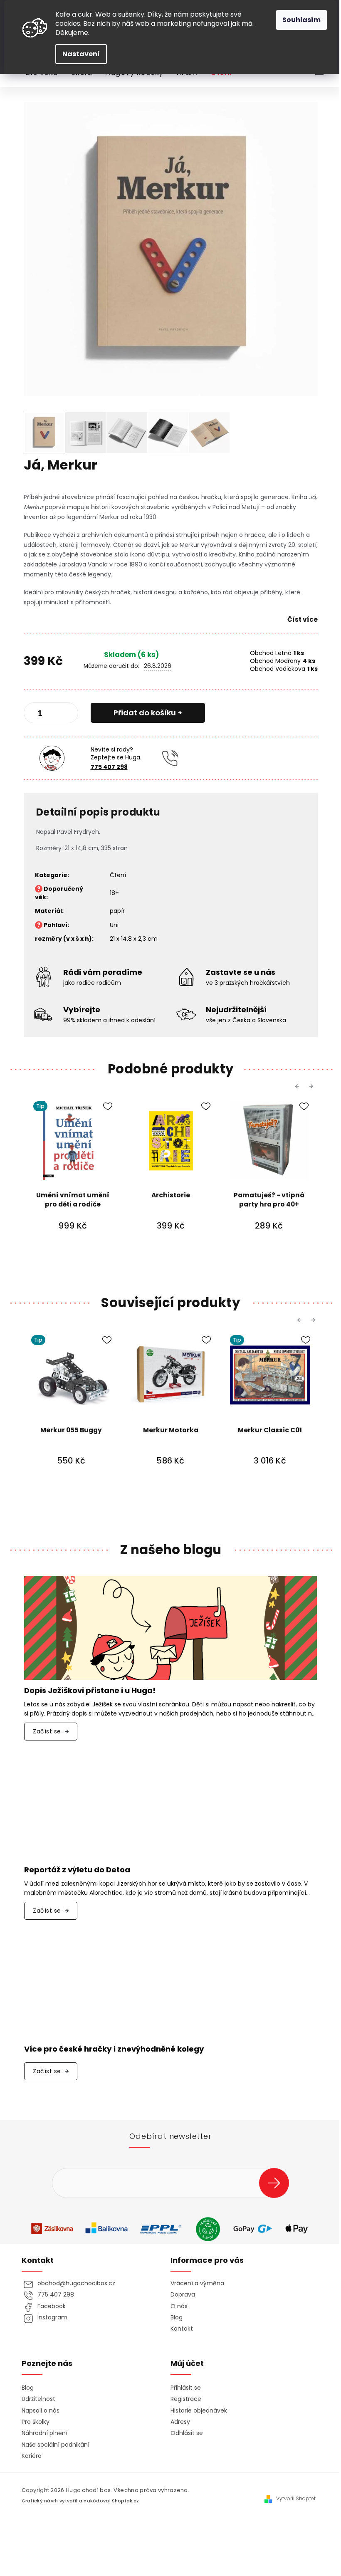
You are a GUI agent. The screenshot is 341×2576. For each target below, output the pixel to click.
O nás (179, 2306)
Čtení (118, 875)
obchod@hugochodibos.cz (76, 2283)
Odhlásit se (187, 2433)
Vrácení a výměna (197, 2283)
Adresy (180, 2422)
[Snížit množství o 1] (37, 714)
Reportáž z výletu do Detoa (77, 1870)
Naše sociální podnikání (56, 2445)
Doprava (183, 2295)
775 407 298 (109, 767)
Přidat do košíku (145, 713)
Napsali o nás (41, 2411)
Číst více (303, 619)
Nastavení (81, 54)
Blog (177, 2318)
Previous (299, 1086)
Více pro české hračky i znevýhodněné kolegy (114, 2049)
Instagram (52, 2318)
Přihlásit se (277, 2183)
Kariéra (32, 2456)
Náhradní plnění (44, 2433)
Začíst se (47, 1731)
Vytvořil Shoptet (296, 2499)
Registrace (186, 2399)
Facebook (52, 2306)
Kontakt (182, 2329)
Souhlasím (301, 20)
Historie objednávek (199, 2411)
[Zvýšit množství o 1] (65, 714)
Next (312, 1086)
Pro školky (36, 2422)
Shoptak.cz (125, 2501)
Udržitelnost (38, 2399)
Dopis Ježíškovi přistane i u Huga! (90, 1691)
